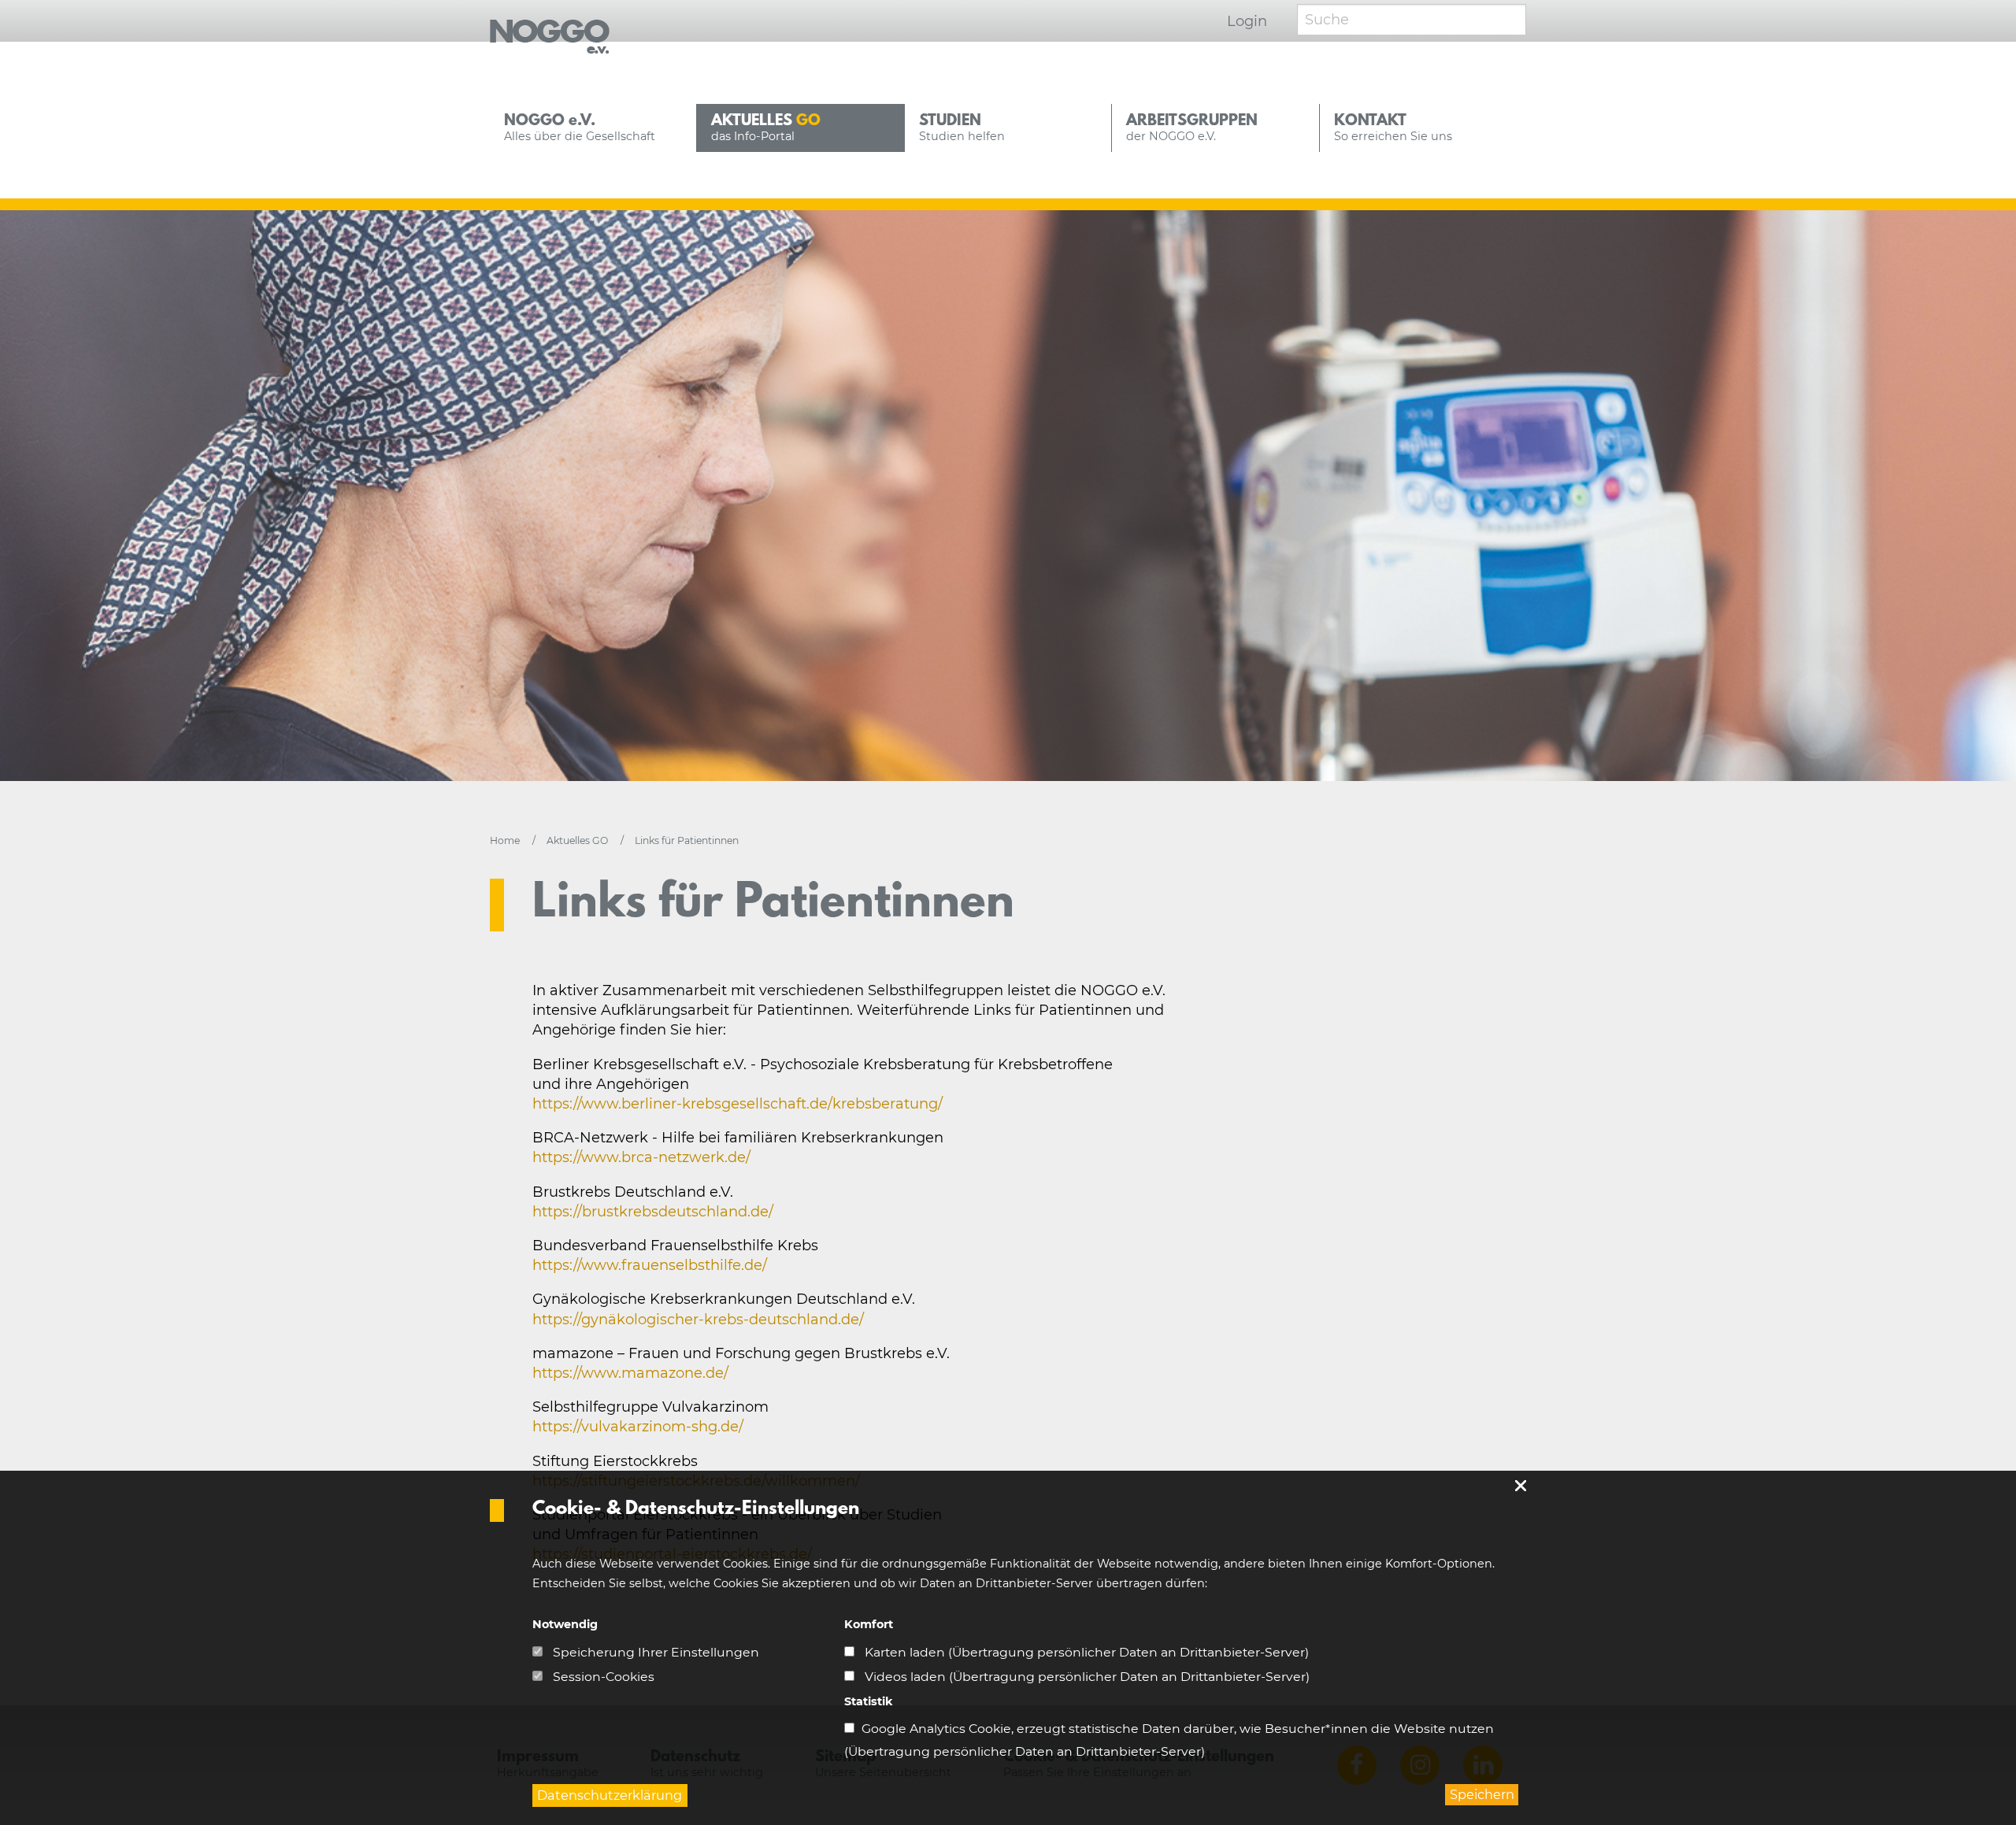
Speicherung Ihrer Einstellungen (654, 1652)
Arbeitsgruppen (1192, 128)
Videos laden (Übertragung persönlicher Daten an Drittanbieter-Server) (1086, 1677)
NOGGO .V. (580, 128)
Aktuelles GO (578, 840)
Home (506, 840)
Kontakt (1393, 128)
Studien (962, 128)
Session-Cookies (602, 1677)
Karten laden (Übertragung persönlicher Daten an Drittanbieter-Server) (1085, 1652)
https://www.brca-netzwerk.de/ (641, 1157)
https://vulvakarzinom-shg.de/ (638, 1427)
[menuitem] (593, 128)
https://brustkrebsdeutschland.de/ (653, 1212)
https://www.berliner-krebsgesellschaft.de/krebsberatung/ (737, 1104)
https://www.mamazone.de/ (630, 1373)
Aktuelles (766, 128)
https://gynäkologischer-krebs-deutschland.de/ (698, 1320)
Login (1247, 21)
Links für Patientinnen (687, 840)
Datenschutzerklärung (610, 1795)
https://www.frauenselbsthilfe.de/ (650, 1265)
